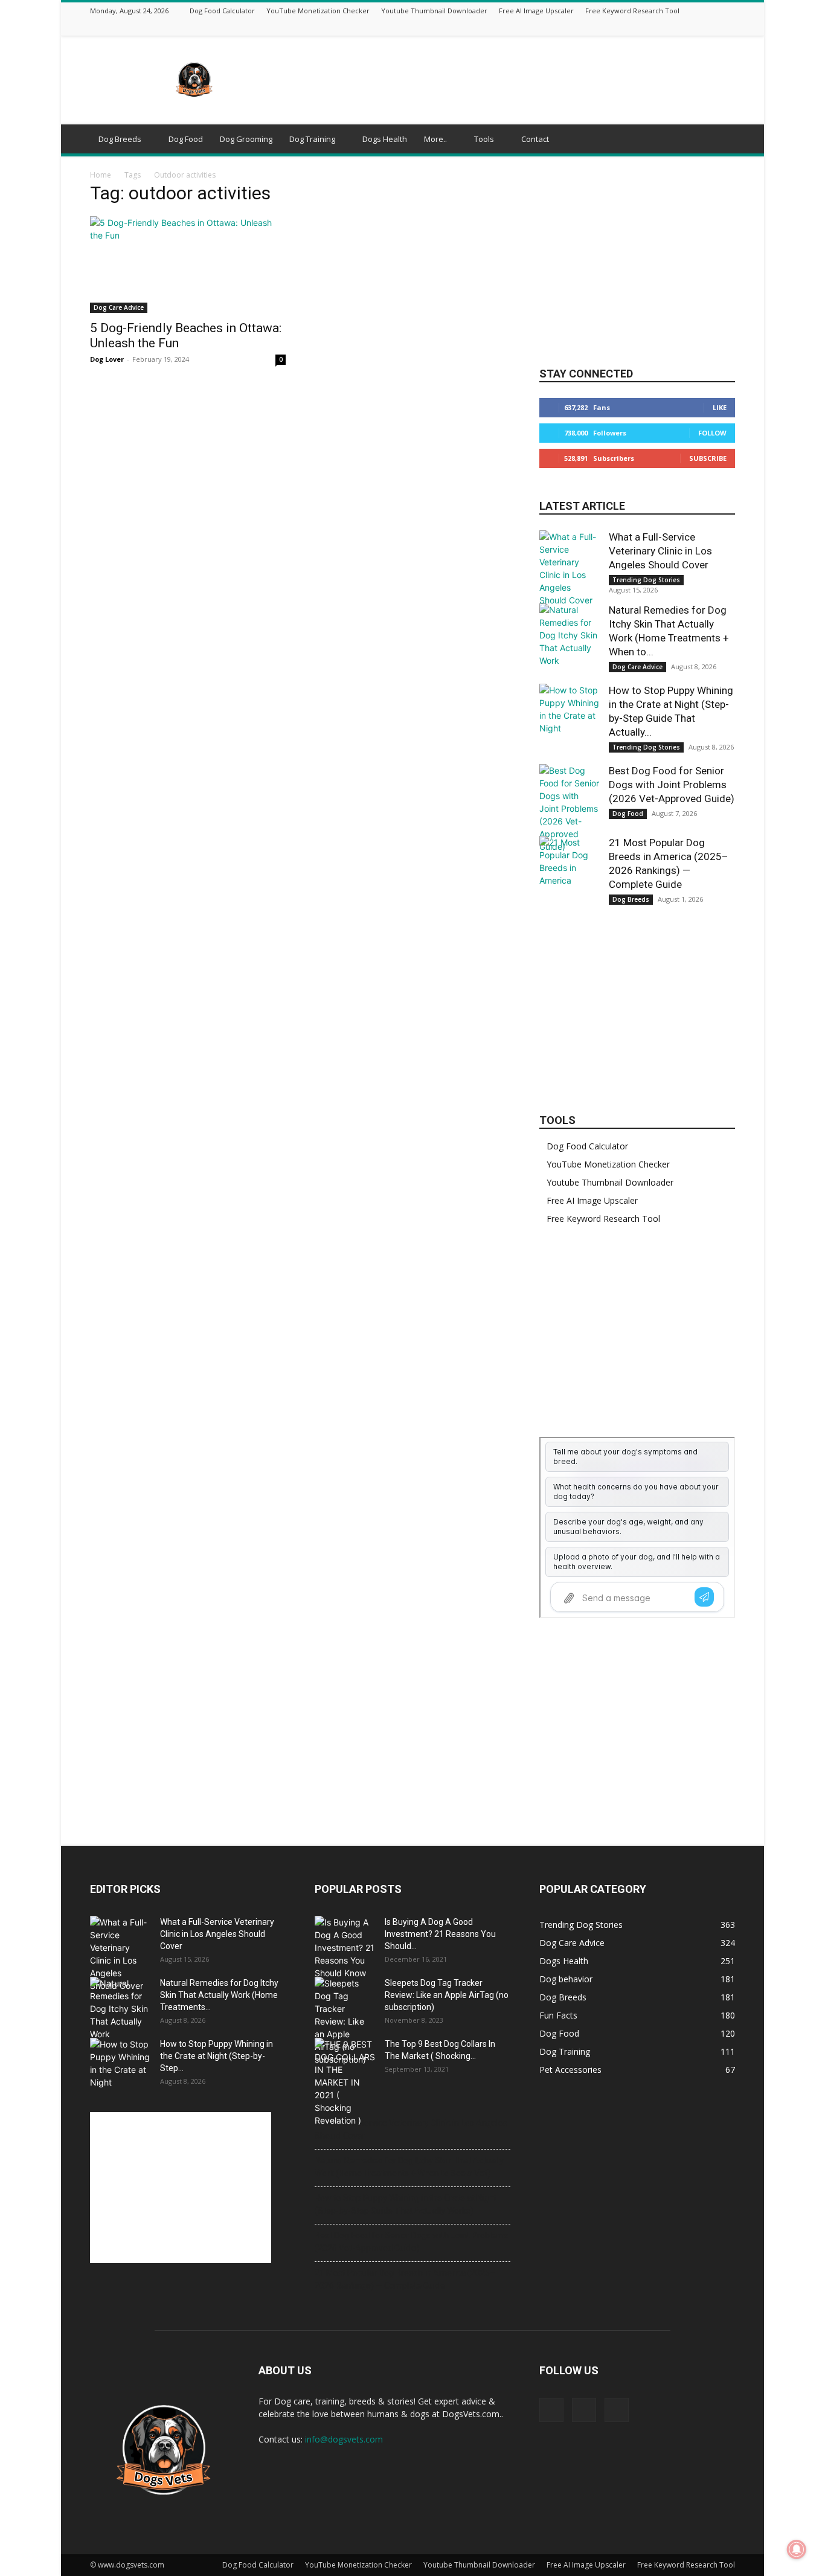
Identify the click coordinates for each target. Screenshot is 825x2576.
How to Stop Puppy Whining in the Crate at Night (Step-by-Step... (217, 2056)
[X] (713, 27)
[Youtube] (728, 27)
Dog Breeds (120, 139)
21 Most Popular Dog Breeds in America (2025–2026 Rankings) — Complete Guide (405, 2279)
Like (720, 407)
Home (101, 175)
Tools (484, 139)
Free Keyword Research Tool (632, 11)
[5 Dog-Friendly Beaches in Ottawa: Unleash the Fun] (188, 265)
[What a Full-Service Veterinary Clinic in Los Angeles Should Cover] (570, 568)
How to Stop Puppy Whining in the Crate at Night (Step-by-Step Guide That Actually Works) (406, 2204)
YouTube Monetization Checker (318, 11)
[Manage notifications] (797, 2549)
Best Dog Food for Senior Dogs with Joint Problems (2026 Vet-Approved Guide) (672, 785)
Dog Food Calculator (222, 11)
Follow (712, 433)
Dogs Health (385, 139)
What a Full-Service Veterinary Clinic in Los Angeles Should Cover (660, 551)
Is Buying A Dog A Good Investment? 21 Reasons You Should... (440, 1934)
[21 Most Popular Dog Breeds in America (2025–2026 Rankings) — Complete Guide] (570, 866)
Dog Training (312, 139)
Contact (535, 139)
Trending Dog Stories (646, 580)
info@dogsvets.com (344, 2439)
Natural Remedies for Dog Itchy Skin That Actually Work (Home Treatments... (219, 1995)
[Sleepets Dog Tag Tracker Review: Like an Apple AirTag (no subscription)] (345, 2021)
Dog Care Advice (119, 307)
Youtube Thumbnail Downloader (434, 11)
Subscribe (708, 458)
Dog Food (186, 139)
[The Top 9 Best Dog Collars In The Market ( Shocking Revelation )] (345, 2082)
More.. (435, 139)
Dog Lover (107, 359)
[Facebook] (698, 27)
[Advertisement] (515, 80)
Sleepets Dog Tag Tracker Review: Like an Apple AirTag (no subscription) (447, 1995)
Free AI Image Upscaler (536, 11)
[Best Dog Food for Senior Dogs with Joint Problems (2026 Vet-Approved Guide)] (570, 808)
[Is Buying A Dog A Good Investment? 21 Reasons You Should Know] (345, 1948)
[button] (721, 140)
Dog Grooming (246, 139)
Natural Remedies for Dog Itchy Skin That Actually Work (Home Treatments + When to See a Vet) (409, 2167)
